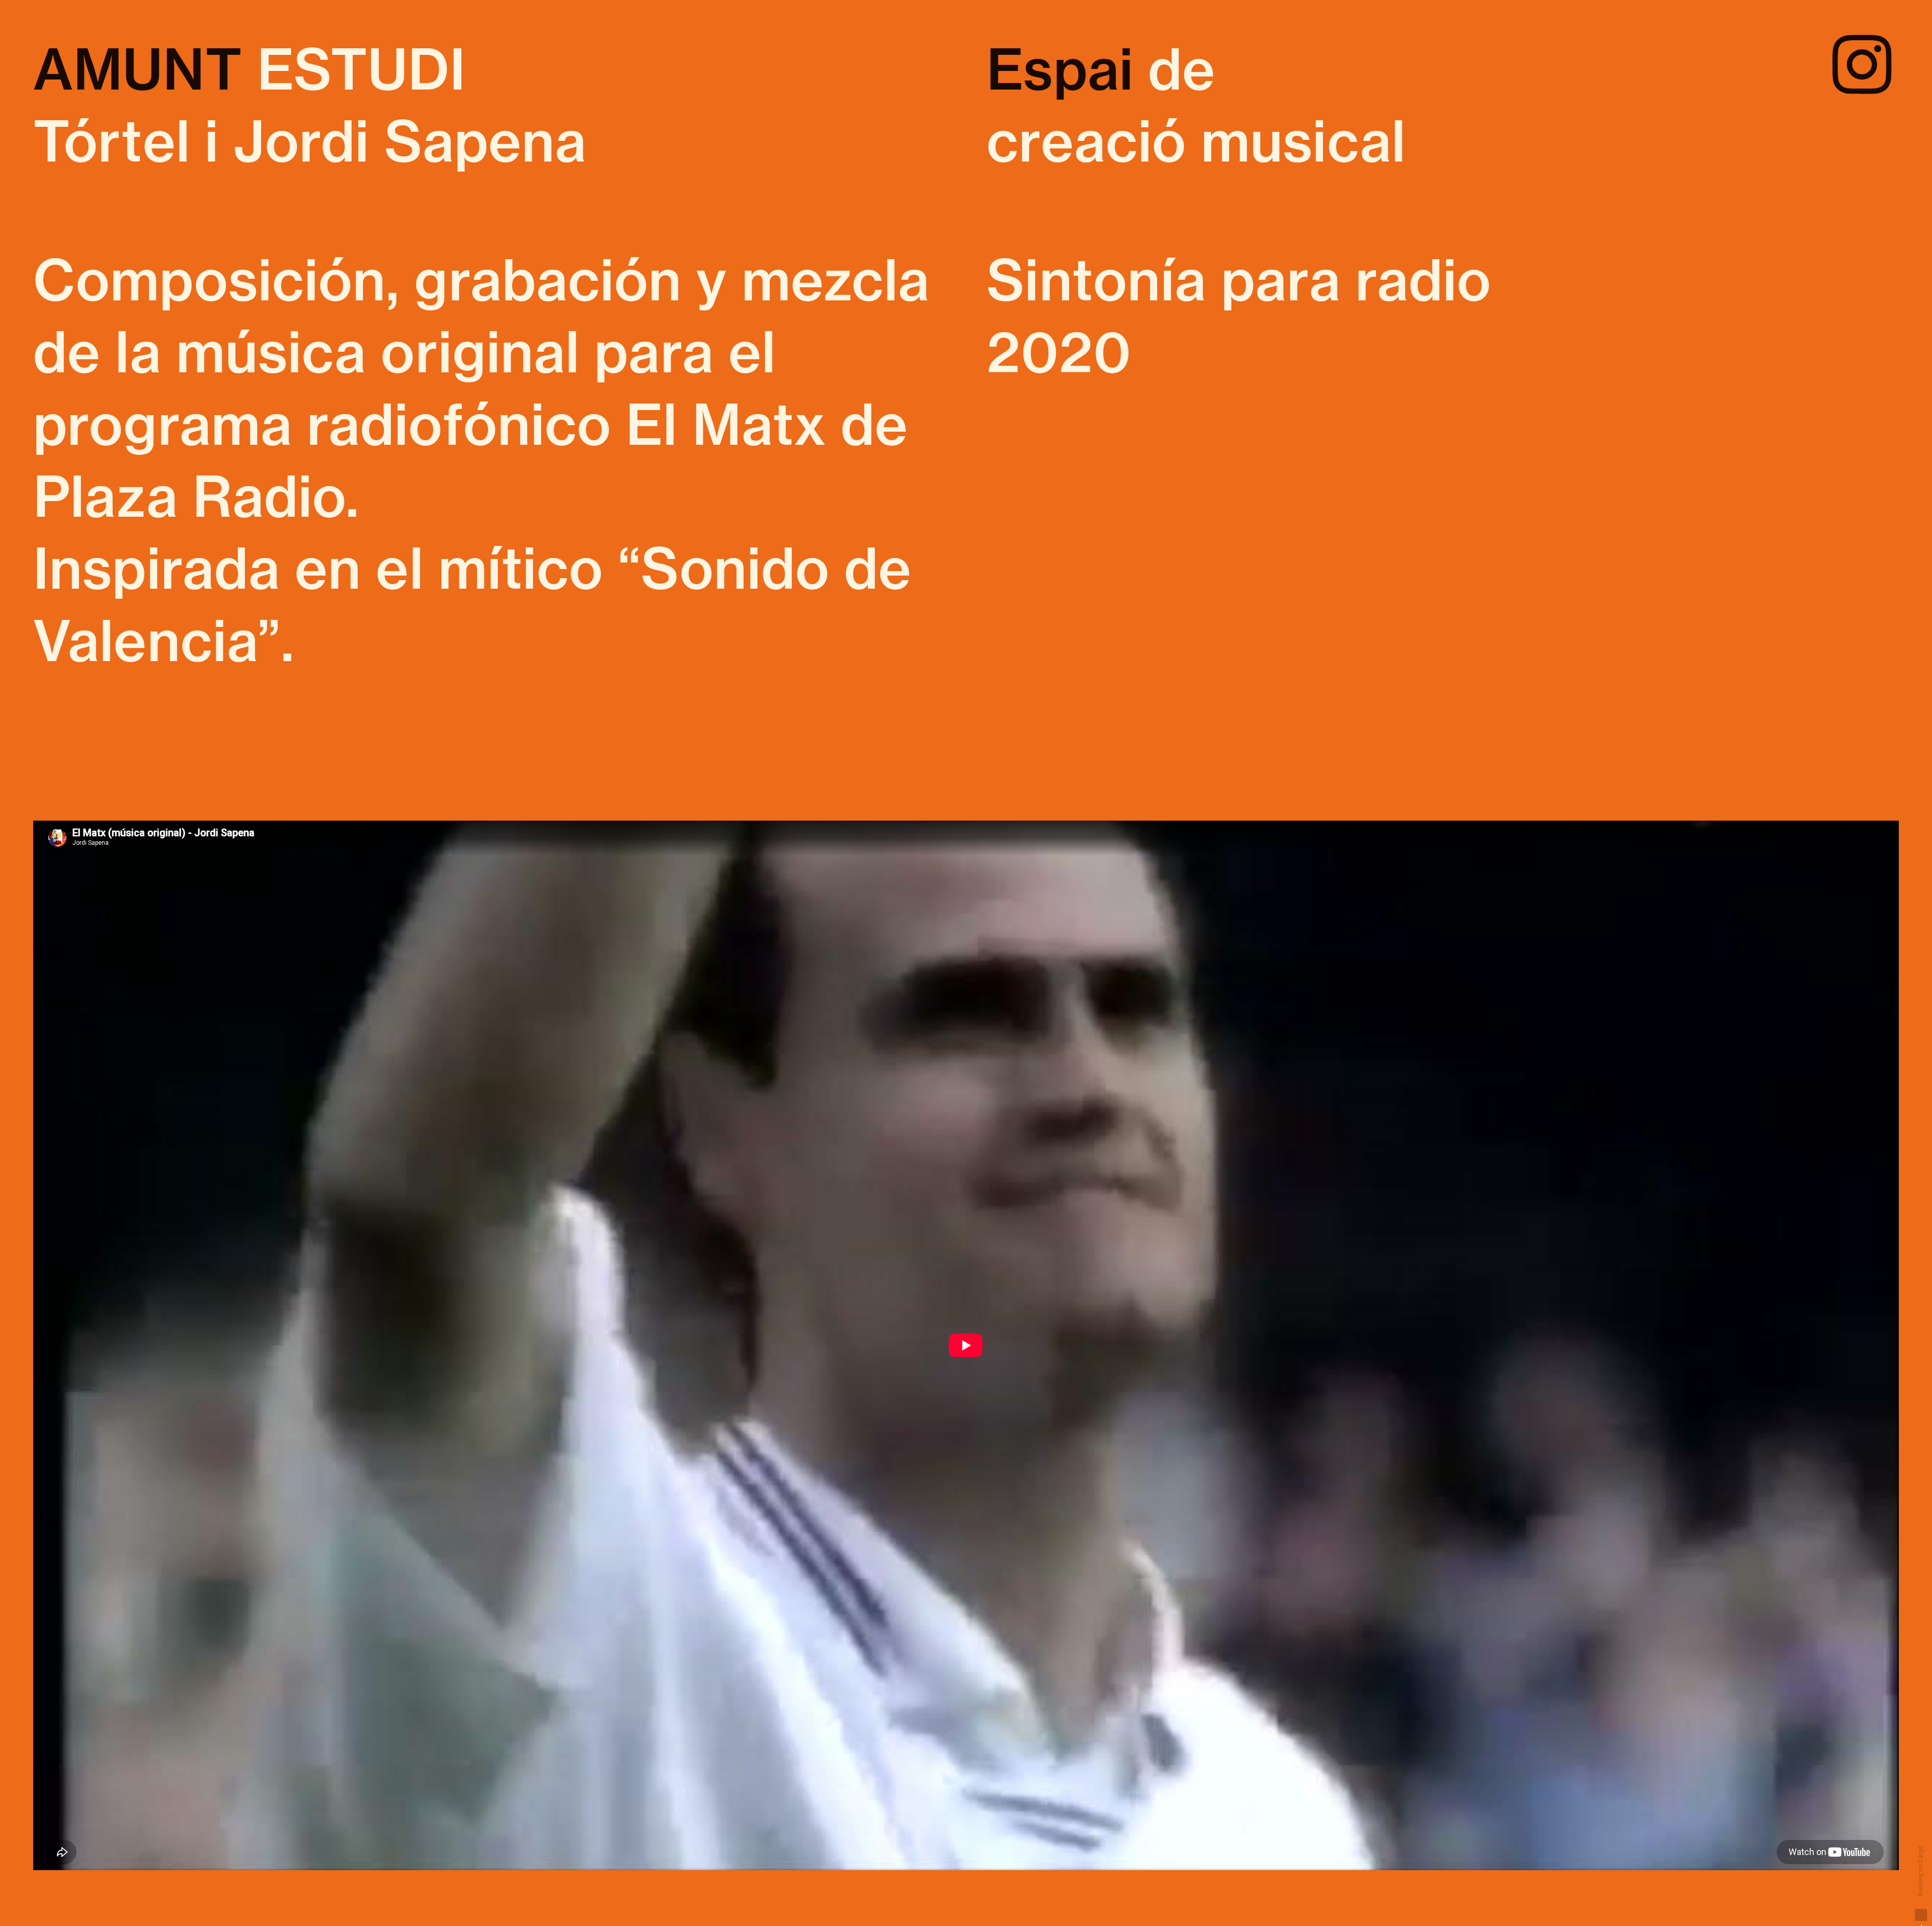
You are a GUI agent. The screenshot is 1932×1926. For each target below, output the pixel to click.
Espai (1060, 69)
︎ (1862, 67)
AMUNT (138, 69)
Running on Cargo (1920, 1872)
